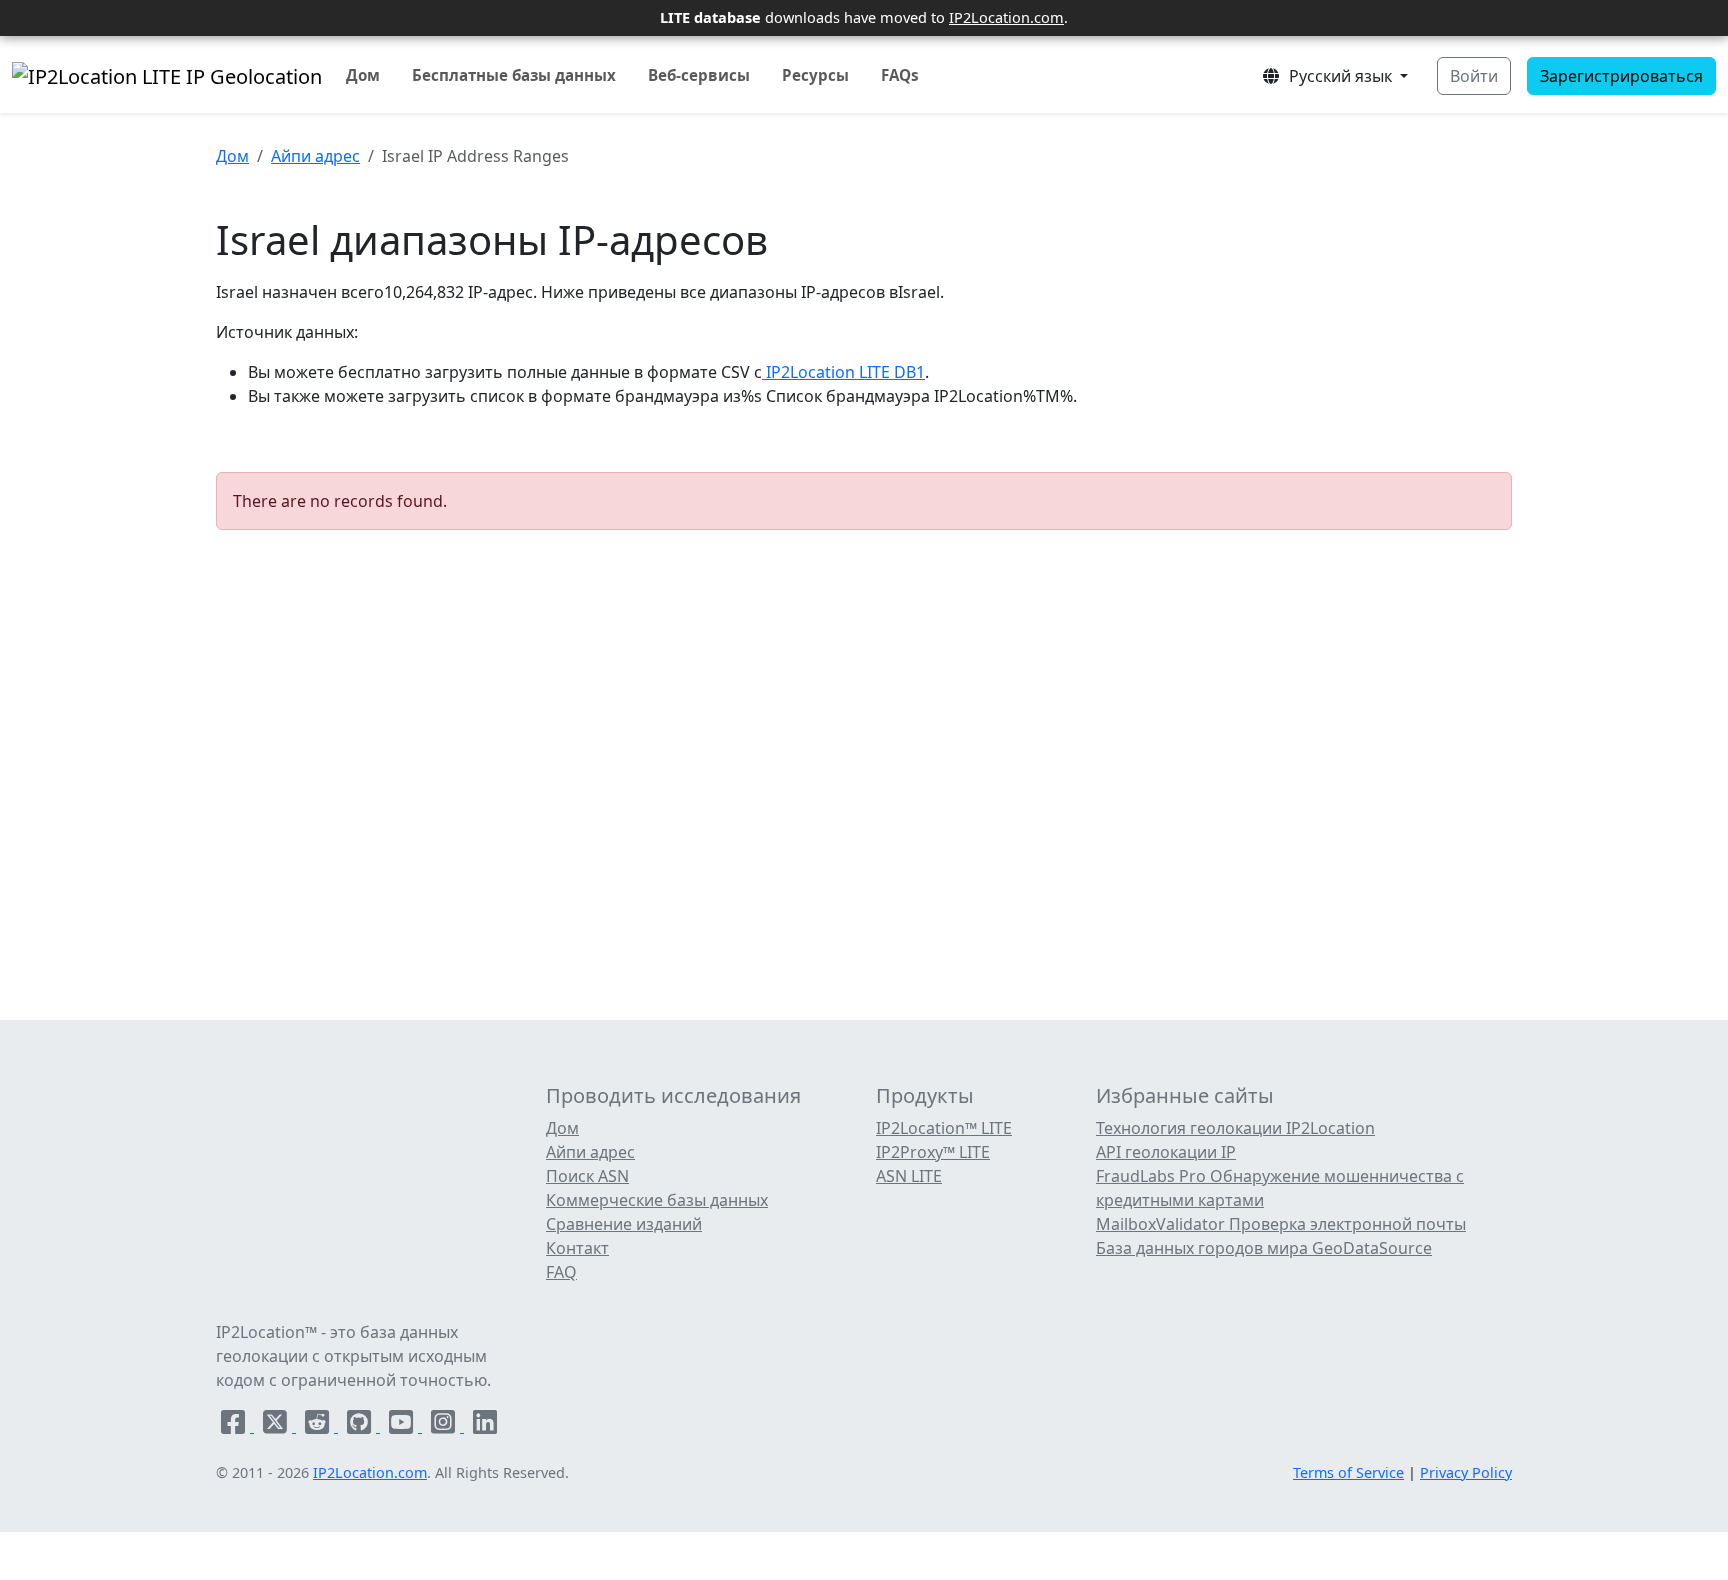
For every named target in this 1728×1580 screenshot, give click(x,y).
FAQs (900, 75)
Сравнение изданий (624, 1224)
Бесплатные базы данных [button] (514, 75)
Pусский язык (1338, 76)
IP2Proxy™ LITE (933, 1152)
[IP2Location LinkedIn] (485, 1426)
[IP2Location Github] (361, 1426)
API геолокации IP (1166, 1152)
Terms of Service (1348, 1472)
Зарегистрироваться (1621, 76)
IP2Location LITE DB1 (843, 372)
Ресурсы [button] (815, 75)
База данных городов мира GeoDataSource (1264, 1248)
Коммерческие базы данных (657, 1200)
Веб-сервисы (699, 75)
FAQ (561, 1272)
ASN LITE (909, 1176)
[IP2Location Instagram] (445, 1426)
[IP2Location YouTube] (403, 1426)
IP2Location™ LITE (944, 1128)
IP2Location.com (1006, 17)
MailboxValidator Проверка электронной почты (1281, 1224)
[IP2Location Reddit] (319, 1426)
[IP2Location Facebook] (235, 1426)
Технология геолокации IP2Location (1235, 1128)
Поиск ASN (587, 1176)
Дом (363, 75)
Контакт (577, 1248)
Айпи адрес (315, 156)
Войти (1474, 76)
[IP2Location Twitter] (277, 1426)
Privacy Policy (1466, 1472)
